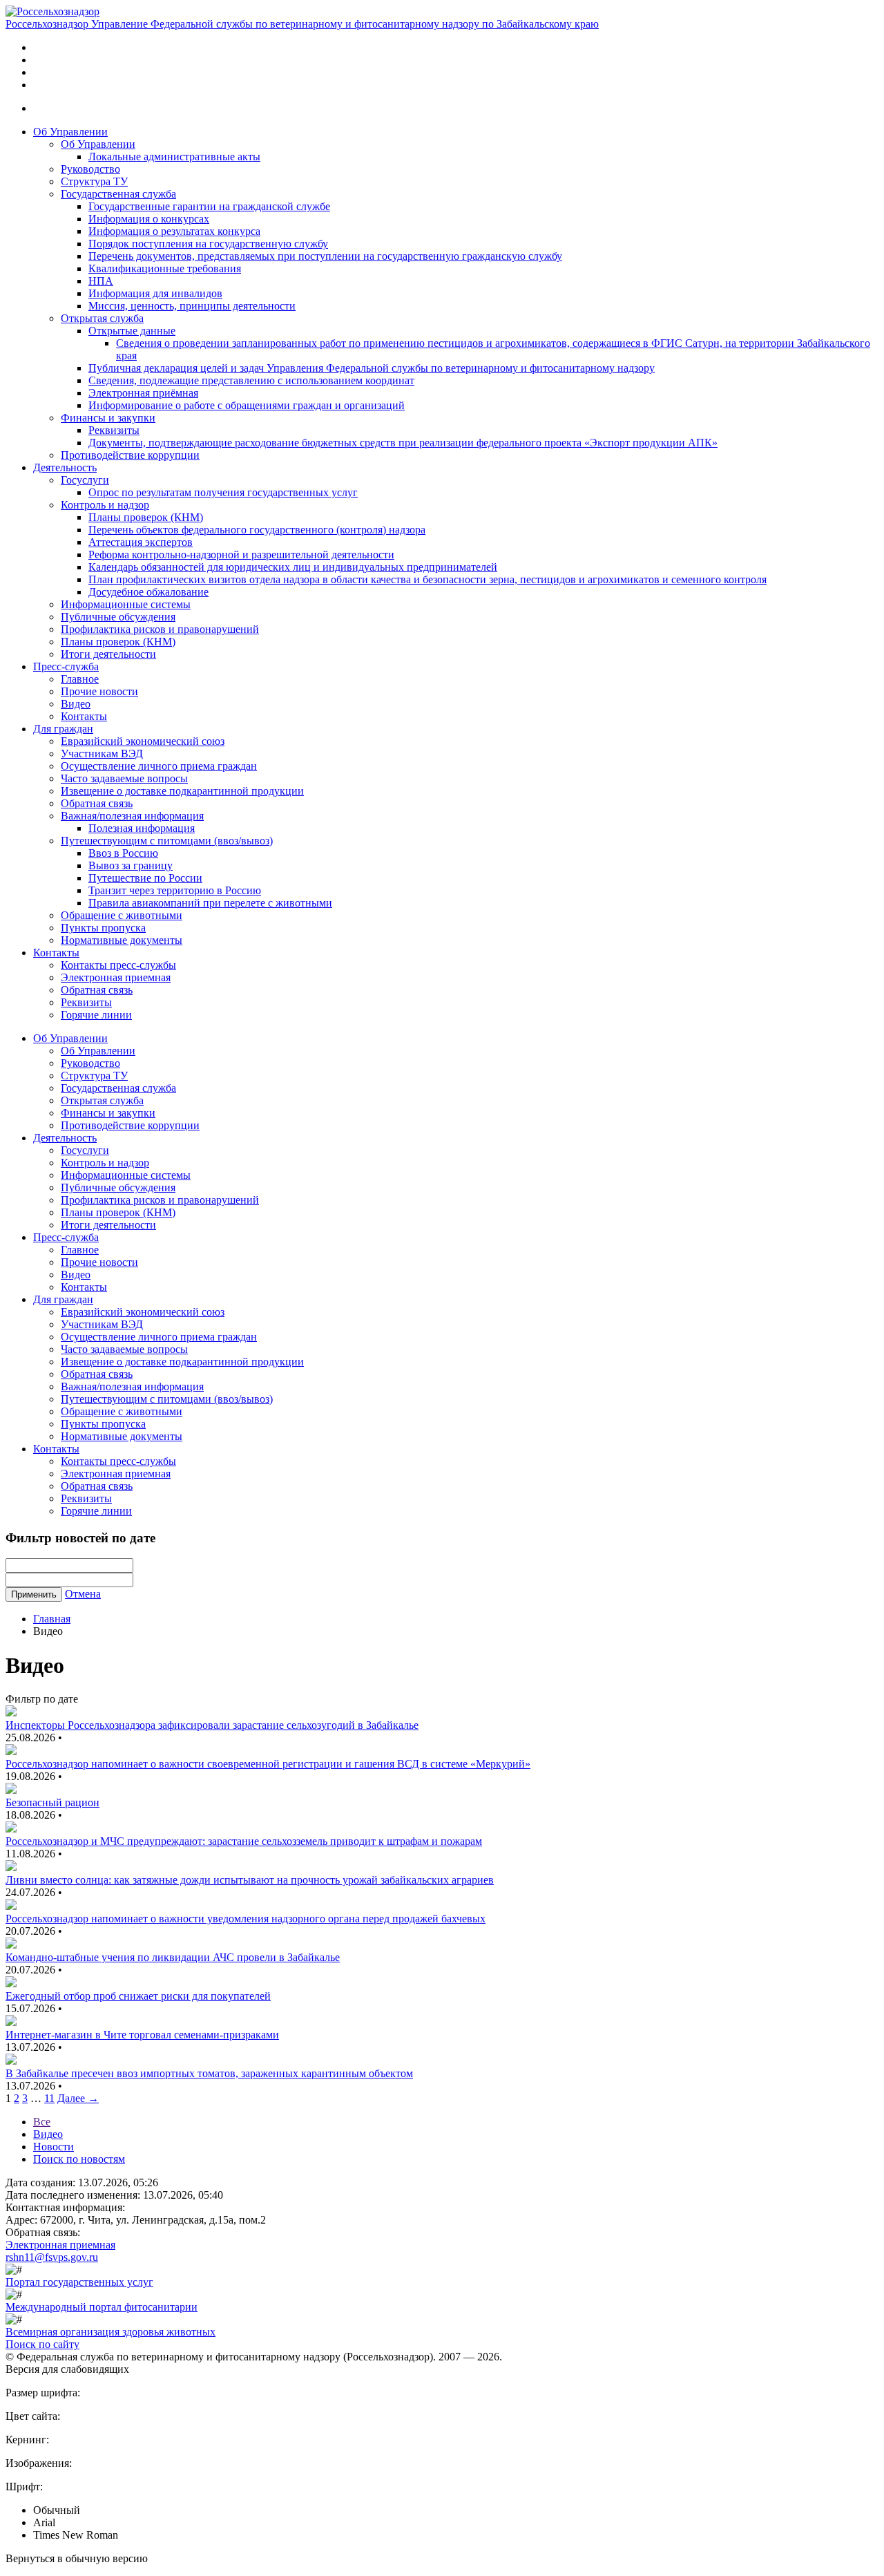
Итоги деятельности (108, 654)
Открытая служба (102, 318)
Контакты (84, 716)
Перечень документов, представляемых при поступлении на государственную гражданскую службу (325, 256)
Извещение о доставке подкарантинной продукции (182, 791)
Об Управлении (70, 132)
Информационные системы (126, 604)
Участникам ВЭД (102, 754)
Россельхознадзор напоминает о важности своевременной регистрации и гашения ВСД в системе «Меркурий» (268, 1764)
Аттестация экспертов (141, 542)
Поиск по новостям (79, 2159)
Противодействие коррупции (130, 455)
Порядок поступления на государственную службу (208, 244)
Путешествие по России (145, 878)
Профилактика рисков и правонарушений (160, 629)
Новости (54, 2147)
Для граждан (63, 729)
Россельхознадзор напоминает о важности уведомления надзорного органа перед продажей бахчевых (246, 1919)
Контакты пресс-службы (118, 965)
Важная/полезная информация (132, 816)
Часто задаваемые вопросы (124, 778)
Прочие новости (99, 691)
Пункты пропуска (103, 928)
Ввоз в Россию (123, 853)
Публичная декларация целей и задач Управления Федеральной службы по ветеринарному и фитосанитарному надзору (372, 368)
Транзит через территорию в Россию (175, 890)
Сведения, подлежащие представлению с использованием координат (251, 380)
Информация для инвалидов (155, 293)
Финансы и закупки (108, 418)
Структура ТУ (94, 181)
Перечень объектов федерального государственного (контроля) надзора (257, 530)
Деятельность (65, 467)
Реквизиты (114, 430)
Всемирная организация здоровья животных (110, 2332)
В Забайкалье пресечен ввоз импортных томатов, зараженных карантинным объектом (209, 2073)
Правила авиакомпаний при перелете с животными (210, 903)
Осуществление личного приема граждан (159, 766)
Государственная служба (118, 194)
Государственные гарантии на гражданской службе (209, 206)
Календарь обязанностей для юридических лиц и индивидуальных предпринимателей (293, 567)
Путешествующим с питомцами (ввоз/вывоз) (167, 841)
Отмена (83, 1594)
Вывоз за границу (131, 865)
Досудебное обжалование (148, 592)
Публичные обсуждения (118, 617)
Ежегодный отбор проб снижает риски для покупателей (138, 1996)
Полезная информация (142, 828)
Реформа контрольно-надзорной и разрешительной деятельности (241, 555)
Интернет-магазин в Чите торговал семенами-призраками (142, 2035)
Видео (76, 704)
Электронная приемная (116, 977)
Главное (80, 679)
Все (42, 2122)
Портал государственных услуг (79, 2282)
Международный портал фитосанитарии (102, 2307)
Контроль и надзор (105, 505)
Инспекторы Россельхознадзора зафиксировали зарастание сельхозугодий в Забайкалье (212, 1725)
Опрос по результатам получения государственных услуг (223, 492)
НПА (101, 281)
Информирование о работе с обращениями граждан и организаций (247, 405)
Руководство (90, 169)
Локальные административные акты (174, 157)
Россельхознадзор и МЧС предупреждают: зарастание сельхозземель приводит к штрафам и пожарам (244, 1841)
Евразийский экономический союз (143, 741)
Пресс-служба (66, 666)
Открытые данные (132, 331)
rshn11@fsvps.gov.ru (52, 2257)
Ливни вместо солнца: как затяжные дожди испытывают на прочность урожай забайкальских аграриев (250, 1880)
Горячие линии (96, 1015)
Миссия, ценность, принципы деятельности (192, 306)
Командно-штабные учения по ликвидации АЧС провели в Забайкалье (173, 1957)
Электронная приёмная (143, 393)
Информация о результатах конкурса (174, 231)
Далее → (78, 2098)
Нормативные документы (122, 940)
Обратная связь (97, 803)
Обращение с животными (122, 915)
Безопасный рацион (52, 1802)
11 (49, 2098)
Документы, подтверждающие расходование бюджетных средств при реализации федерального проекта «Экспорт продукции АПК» (403, 443)
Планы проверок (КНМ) (146, 517)
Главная (52, 1619)
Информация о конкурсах (149, 219)
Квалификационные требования (165, 268)
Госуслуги (85, 480)
